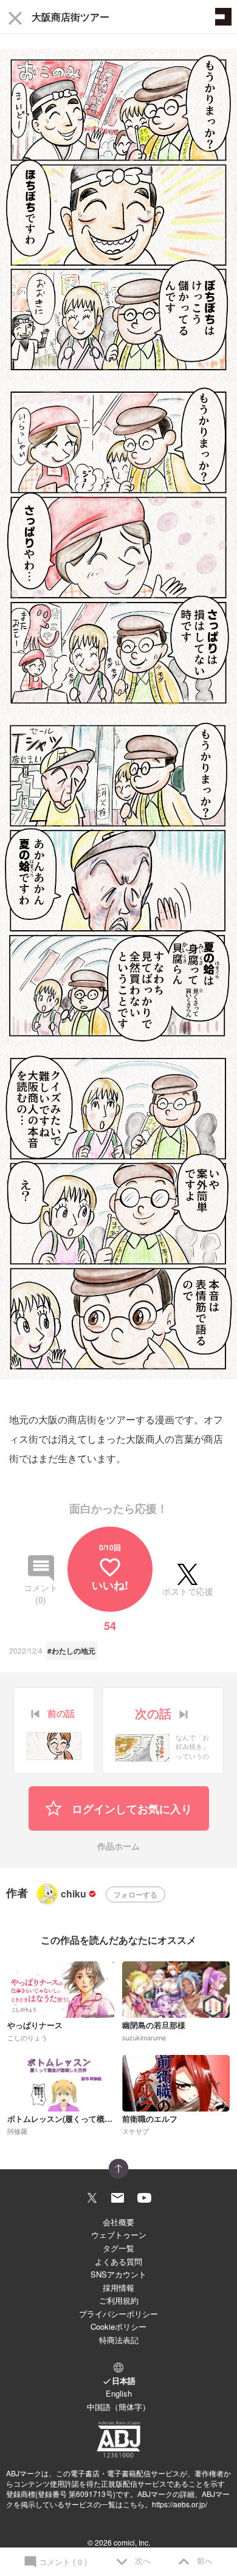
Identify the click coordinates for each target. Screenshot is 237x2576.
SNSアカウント (118, 2274)
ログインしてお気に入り (130, 1809)
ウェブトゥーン (119, 2235)
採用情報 (118, 2288)
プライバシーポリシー (118, 2314)
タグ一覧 (118, 2248)
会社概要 (118, 2222)
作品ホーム (118, 1847)
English (119, 2393)
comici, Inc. (132, 2542)
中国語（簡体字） (118, 2407)
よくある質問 (118, 2261)
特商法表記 (119, 2340)
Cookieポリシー (118, 2326)
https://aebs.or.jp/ (180, 2504)
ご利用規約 (119, 2300)
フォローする (136, 1894)
